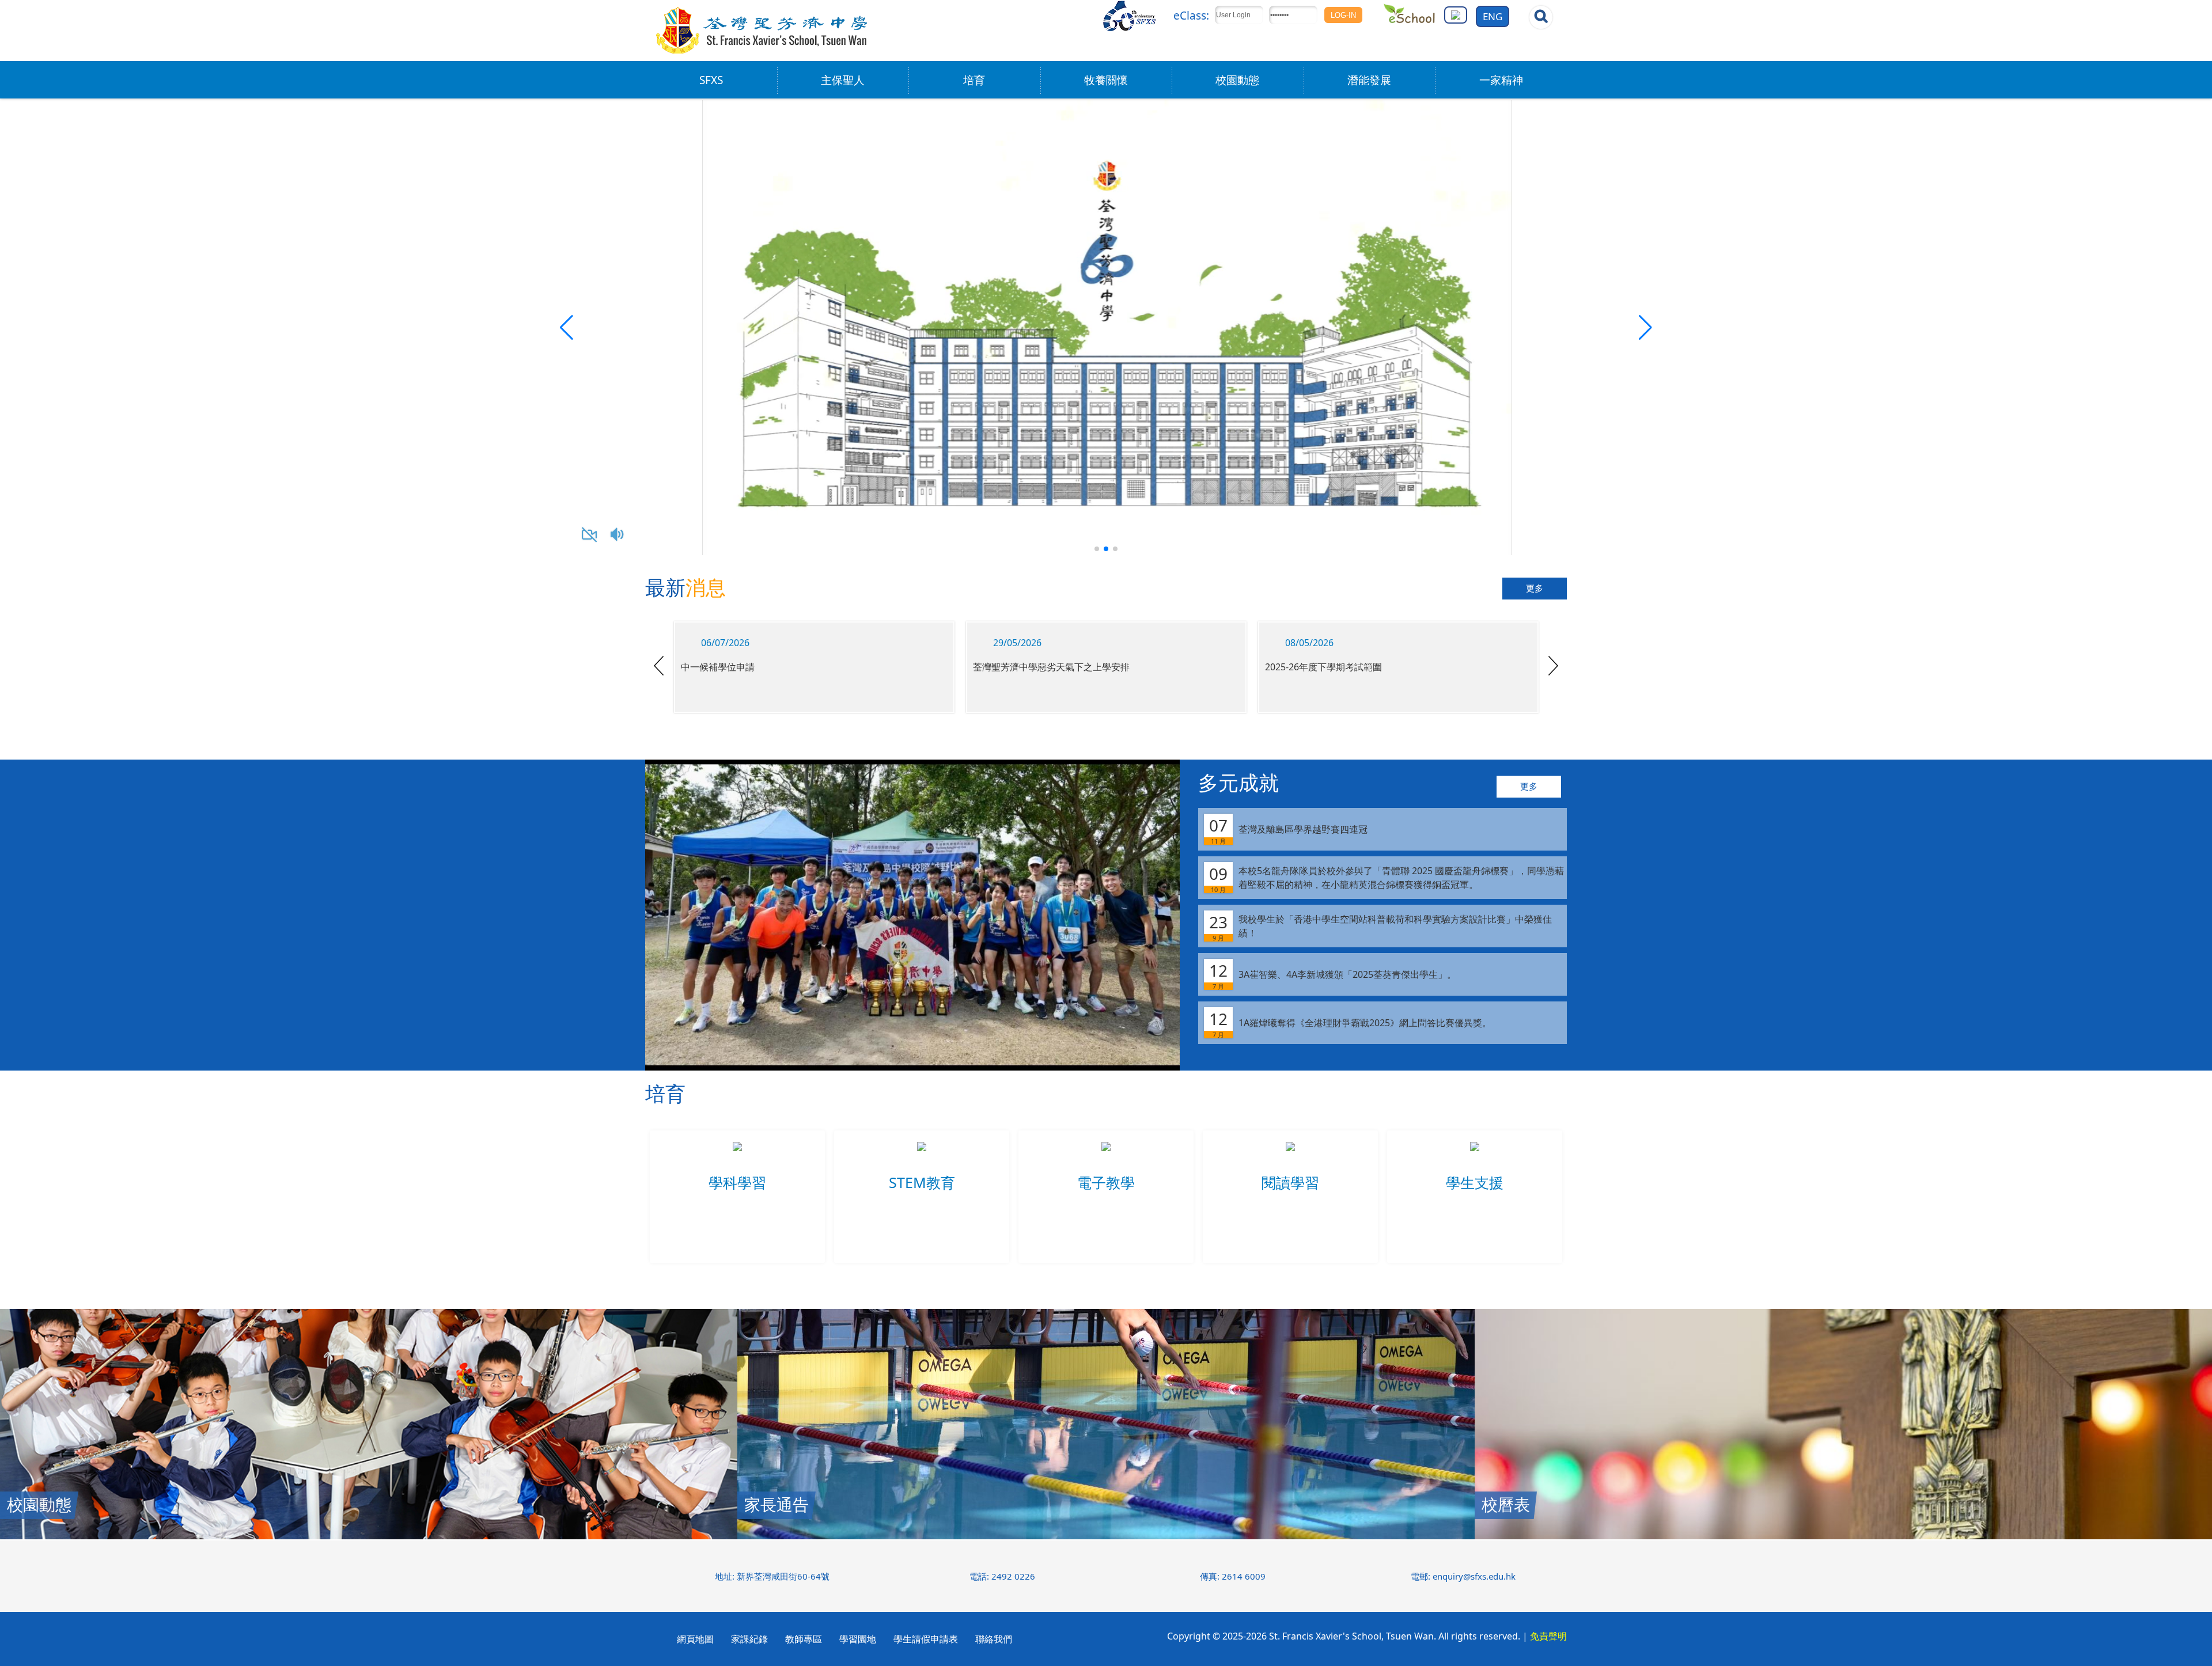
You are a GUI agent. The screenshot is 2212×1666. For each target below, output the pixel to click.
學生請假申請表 (926, 1639)
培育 (974, 80)
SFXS (711, 80)
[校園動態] (369, 1536)
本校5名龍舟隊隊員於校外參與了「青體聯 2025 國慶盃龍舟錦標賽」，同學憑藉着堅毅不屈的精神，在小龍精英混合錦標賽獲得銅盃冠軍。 (1387, 878)
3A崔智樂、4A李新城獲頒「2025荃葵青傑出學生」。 (1333, 975)
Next (1553, 666)
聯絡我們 (994, 1639)
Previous (659, 666)
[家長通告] (1106, 1536)
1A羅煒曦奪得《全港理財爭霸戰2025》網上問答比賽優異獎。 (1350, 1023)
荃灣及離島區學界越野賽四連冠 (1288, 830)
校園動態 (1237, 80)
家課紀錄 (749, 1639)
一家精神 (1501, 80)
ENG (1493, 16)
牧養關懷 (1106, 80)
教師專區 (804, 1639)
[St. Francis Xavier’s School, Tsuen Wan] (762, 52)
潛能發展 (1369, 80)
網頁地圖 (695, 1639)
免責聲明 (1548, 1636)
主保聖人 (843, 80)
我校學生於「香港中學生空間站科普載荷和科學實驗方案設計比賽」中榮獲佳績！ (1380, 927)
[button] (1645, 328)
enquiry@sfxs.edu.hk (1474, 1576)
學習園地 (858, 1639)
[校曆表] (1843, 1536)
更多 (1535, 589)
